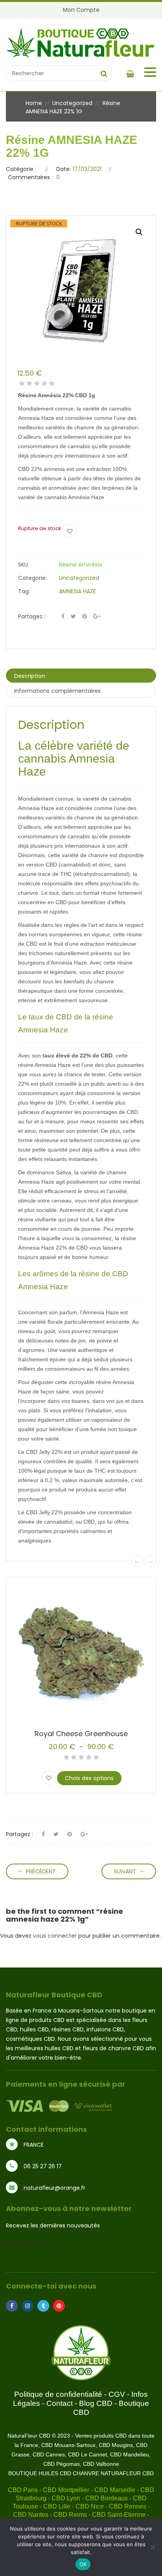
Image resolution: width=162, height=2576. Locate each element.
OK (83, 2564)
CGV (117, 2394)
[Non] (152, 2547)
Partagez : (32, 616)
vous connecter (55, 1936)
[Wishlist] (70, 531)
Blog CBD (96, 2403)
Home (34, 103)
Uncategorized (72, 103)
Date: (64, 169)
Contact (60, 2403)
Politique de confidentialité (58, 2394)
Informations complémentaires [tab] (57, 691)
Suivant (125, 1871)
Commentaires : (30, 177)
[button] (139, 232)
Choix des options (89, 1778)
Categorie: (32, 578)
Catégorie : (21, 169)
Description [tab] (30, 676)
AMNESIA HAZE (77, 591)
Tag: (24, 591)
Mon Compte (81, 10)
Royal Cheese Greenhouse (81, 1734)
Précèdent (41, 1871)
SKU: (24, 565)
